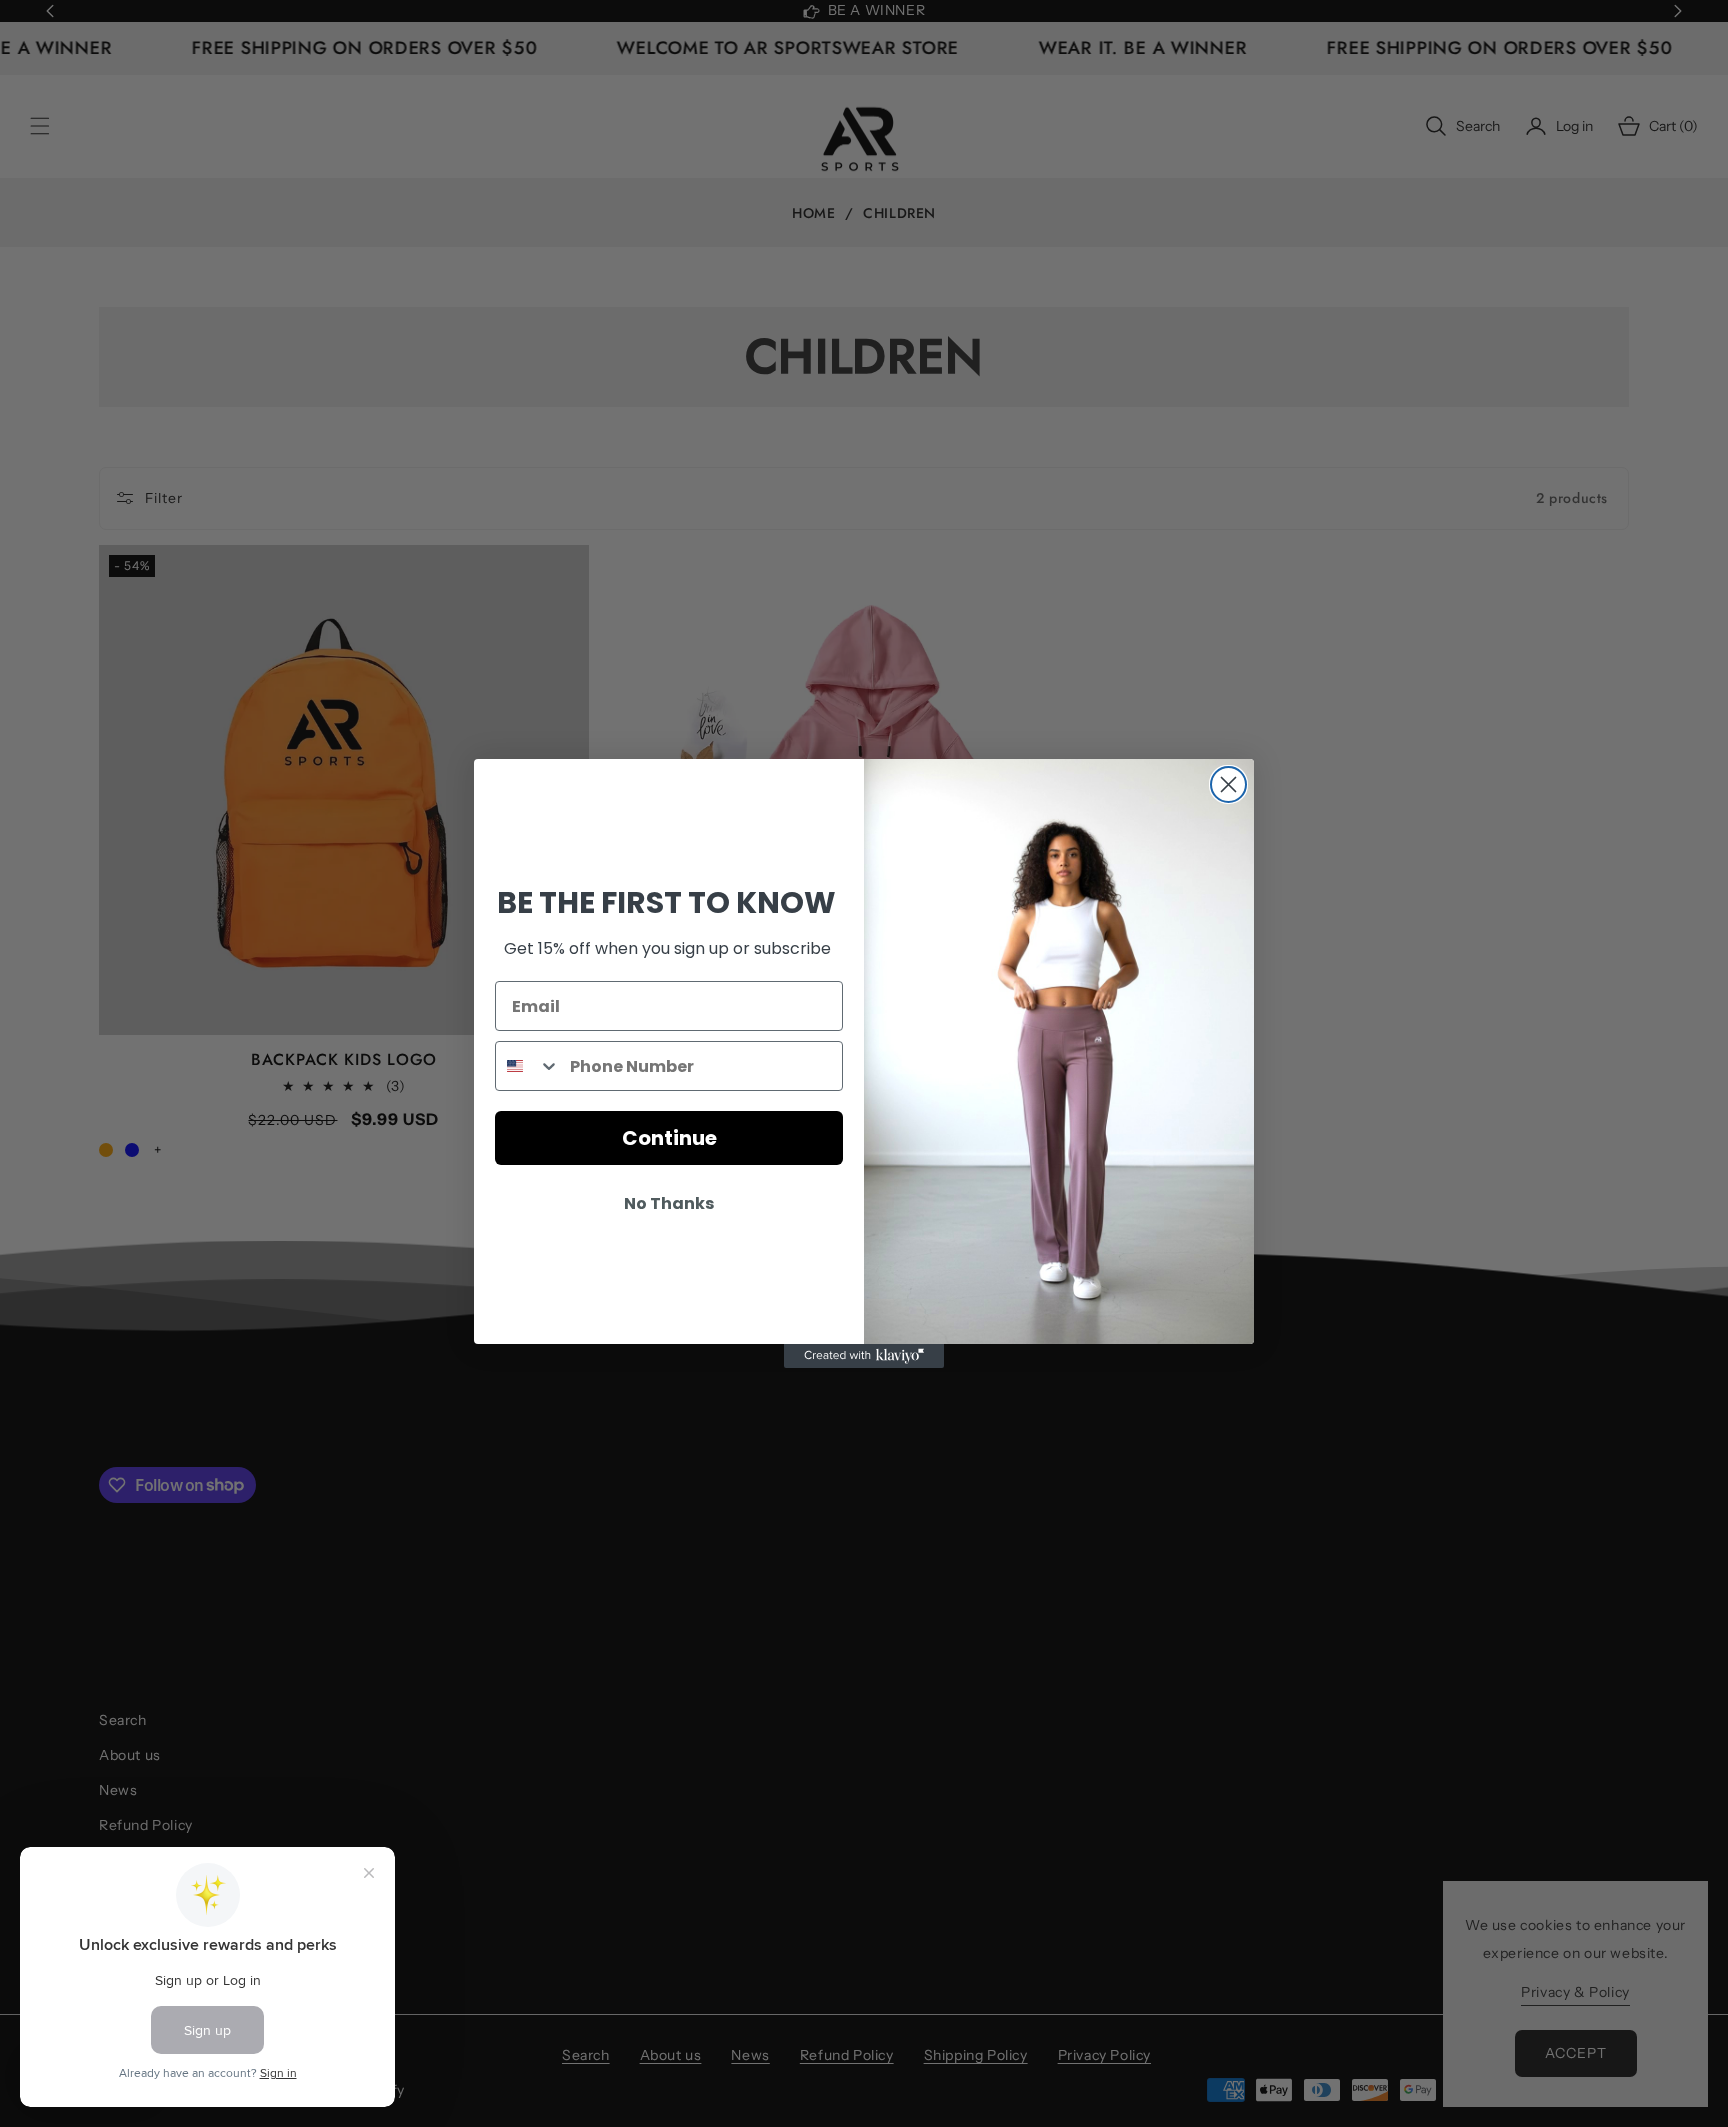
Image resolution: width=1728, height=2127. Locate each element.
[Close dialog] (1228, 784)
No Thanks (669, 1203)
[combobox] (528, 1066)
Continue (669, 1138)
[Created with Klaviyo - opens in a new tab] (864, 1356)
